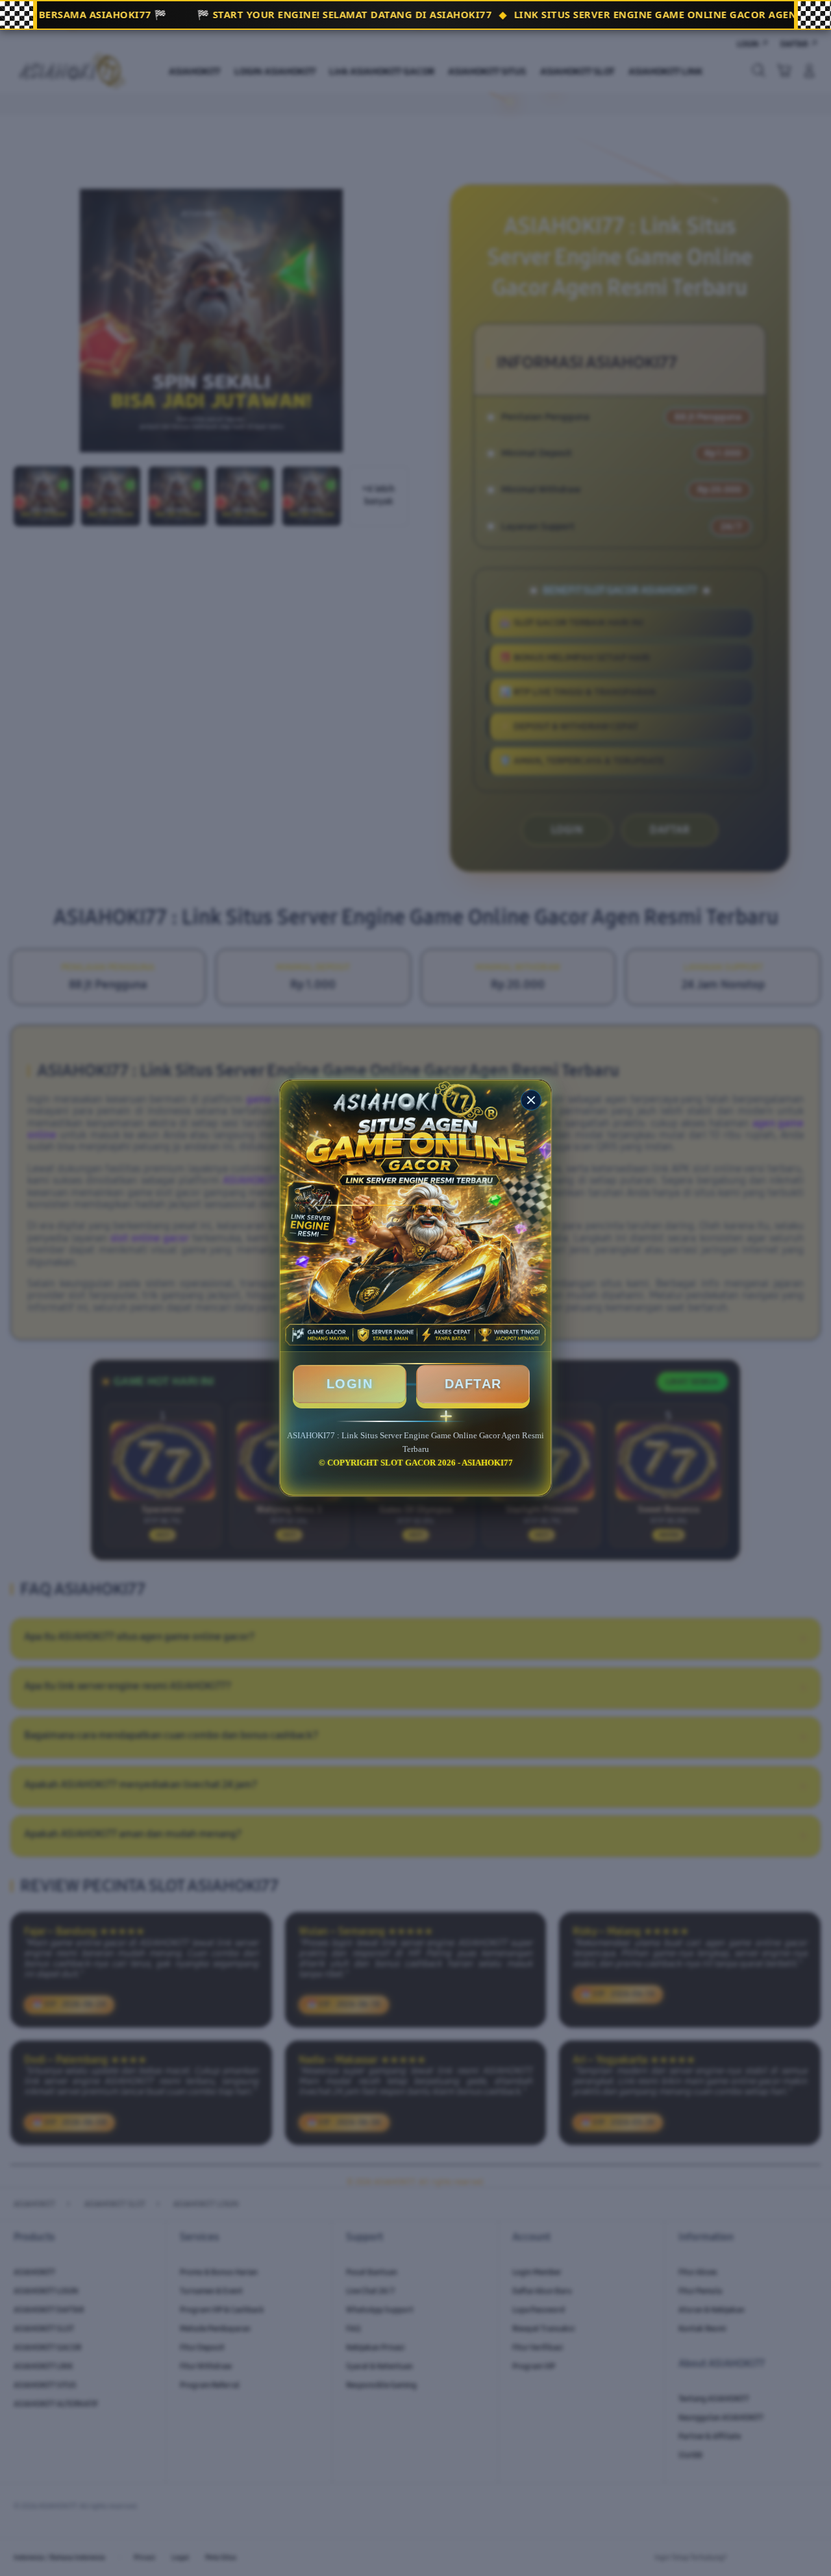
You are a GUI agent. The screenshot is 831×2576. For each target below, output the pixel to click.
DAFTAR (473, 1384)
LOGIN (350, 1384)
